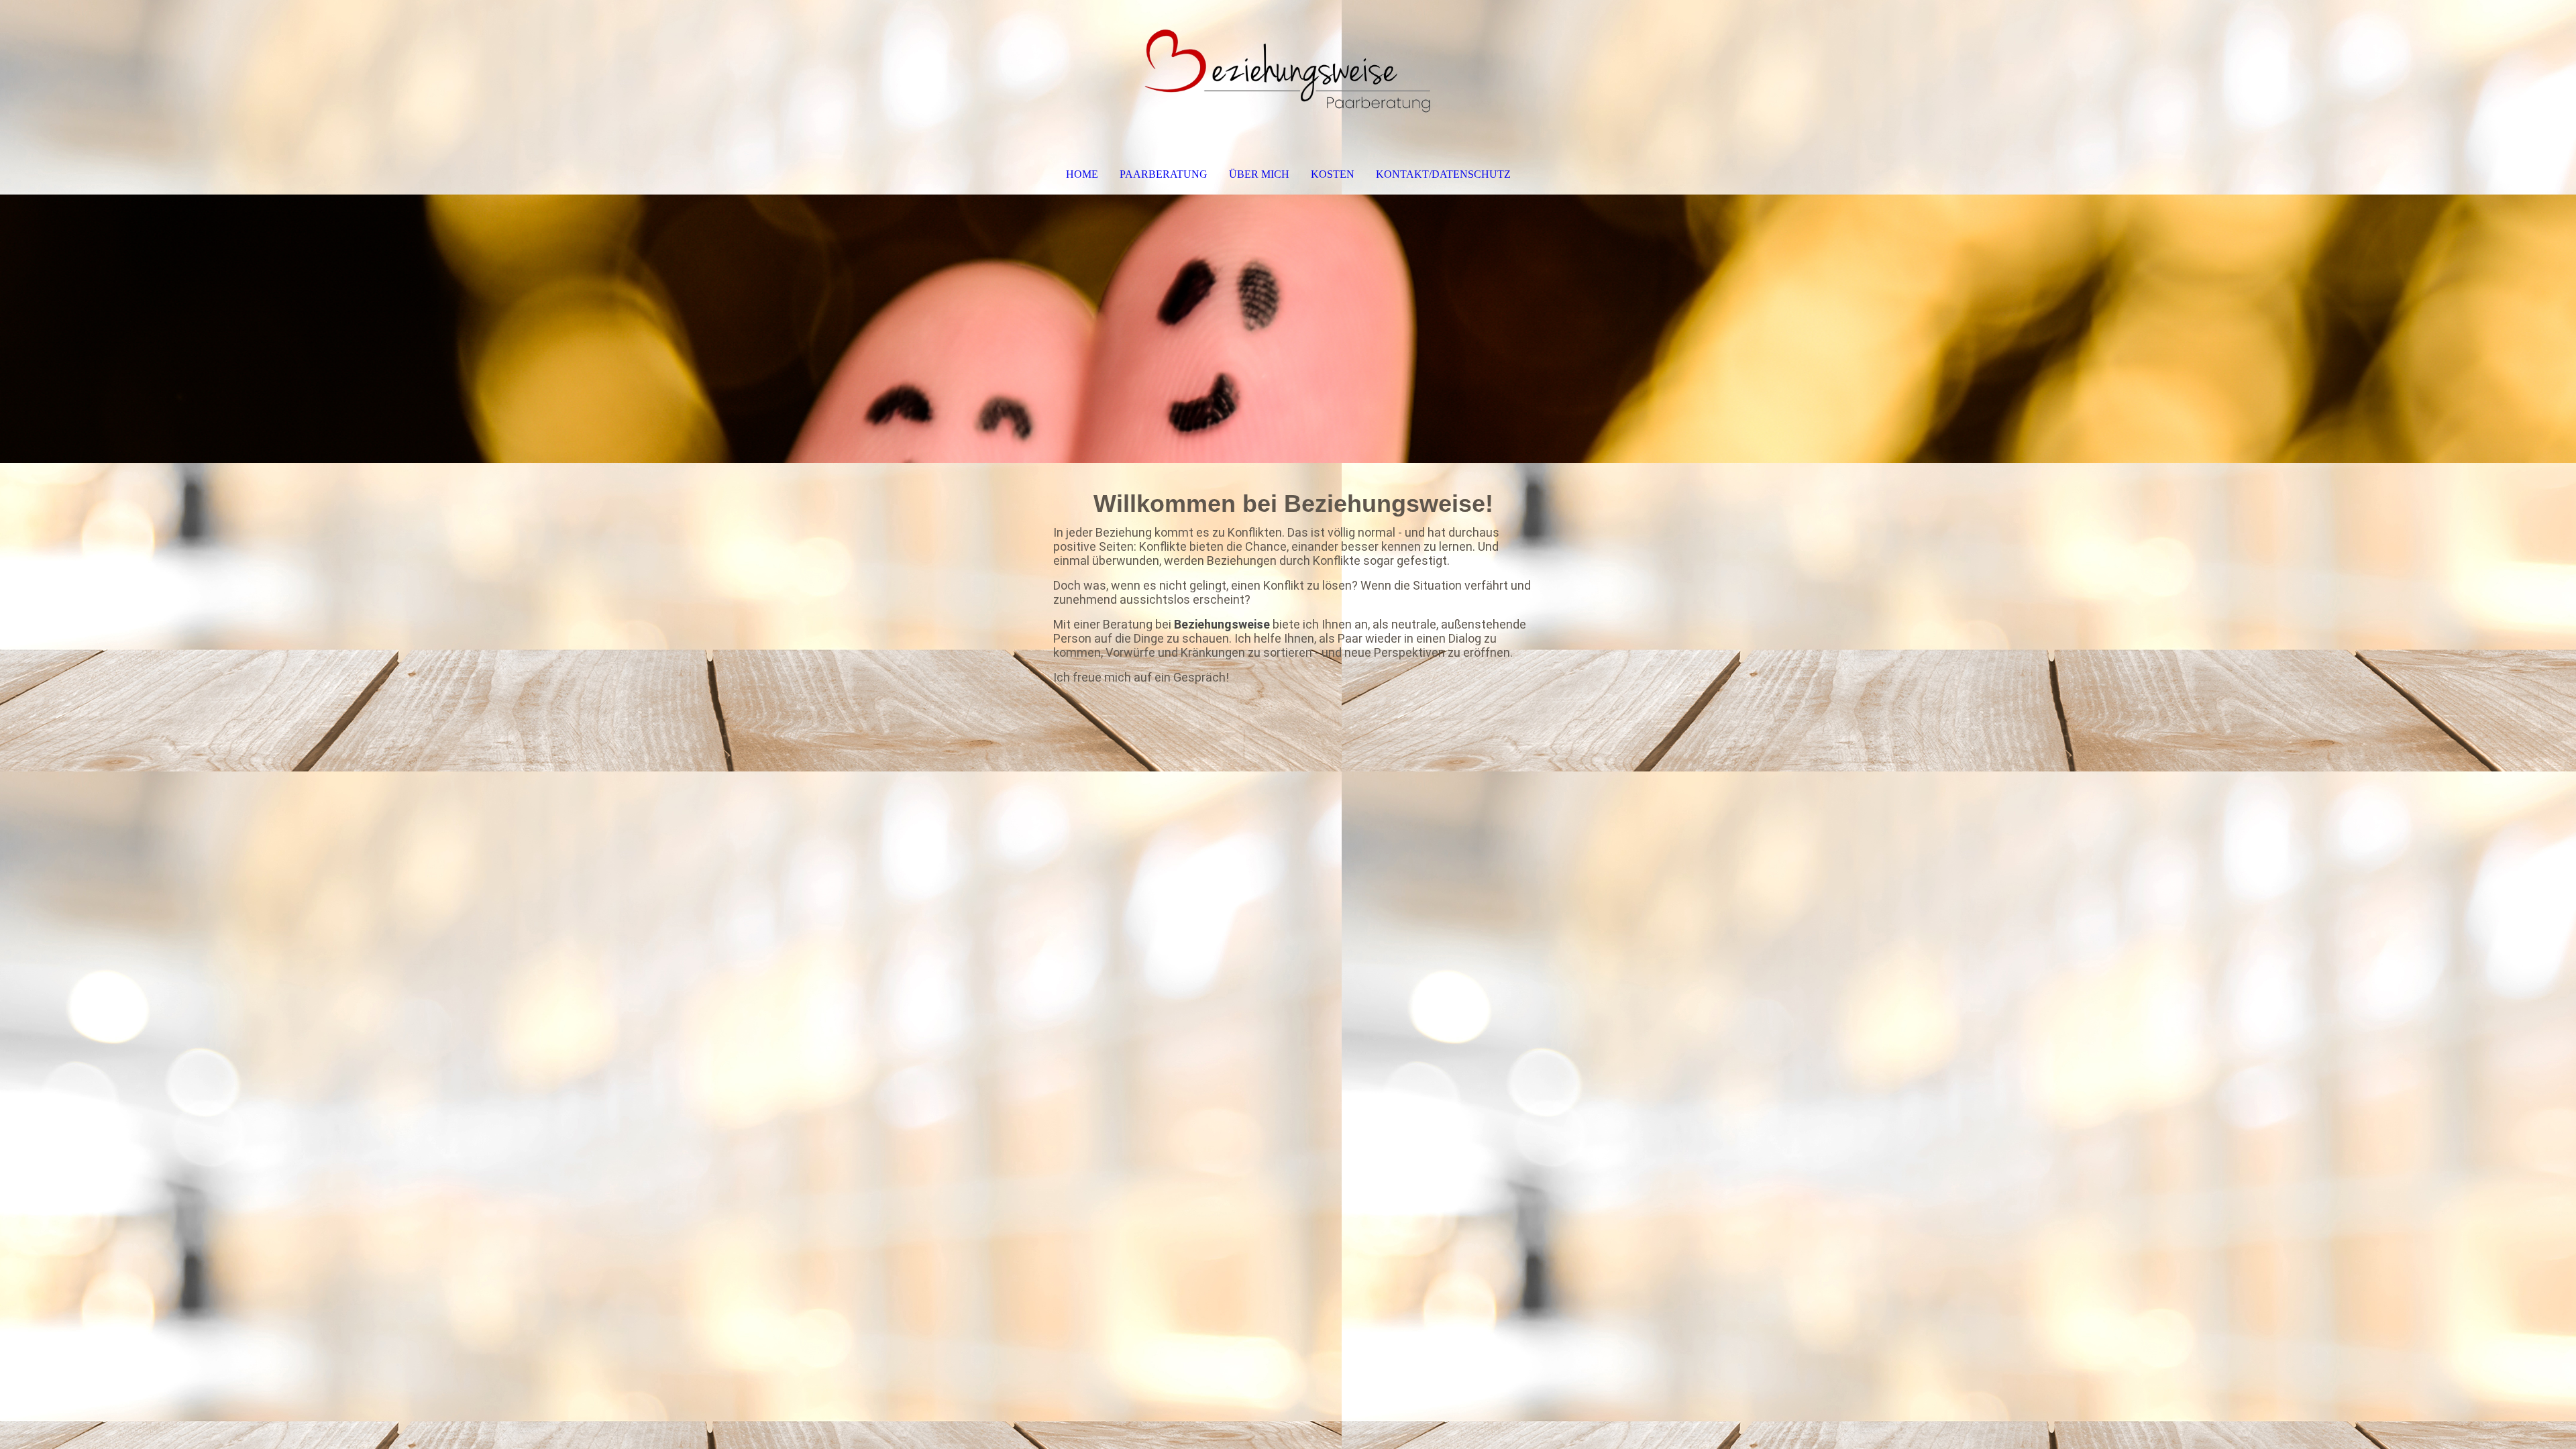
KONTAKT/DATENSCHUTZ (1443, 174)
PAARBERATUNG (1164, 174)
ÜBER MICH (1259, 174)
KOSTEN (1333, 174)
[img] (1288, 71)
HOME (1082, 174)
